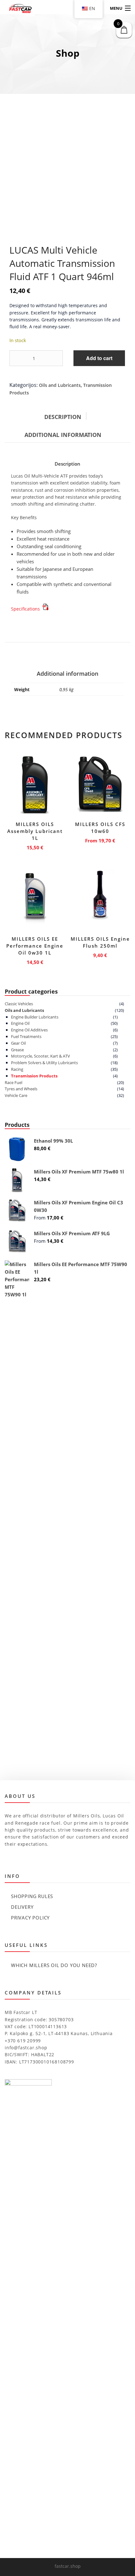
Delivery (22, 1907)
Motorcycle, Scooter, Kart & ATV (40, 1056)
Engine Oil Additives (29, 1030)
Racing (17, 1069)
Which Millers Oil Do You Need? (54, 1965)
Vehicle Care (16, 1095)
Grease (17, 1050)
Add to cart (99, 358)
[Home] (16, 9)
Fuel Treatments (26, 1036)
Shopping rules (32, 1896)
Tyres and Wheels (21, 1089)
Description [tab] (63, 417)
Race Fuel (13, 1082)
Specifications (26, 609)
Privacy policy (30, 1918)
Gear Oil (18, 1043)
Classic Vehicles (19, 1004)
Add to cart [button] (35, 846)
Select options (100, 839)
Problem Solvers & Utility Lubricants (44, 1063)
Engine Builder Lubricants (35, 1017)
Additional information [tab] (63, 435)
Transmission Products (34, 1076)
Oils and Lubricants (60, 385)
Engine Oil (20, 1023)
